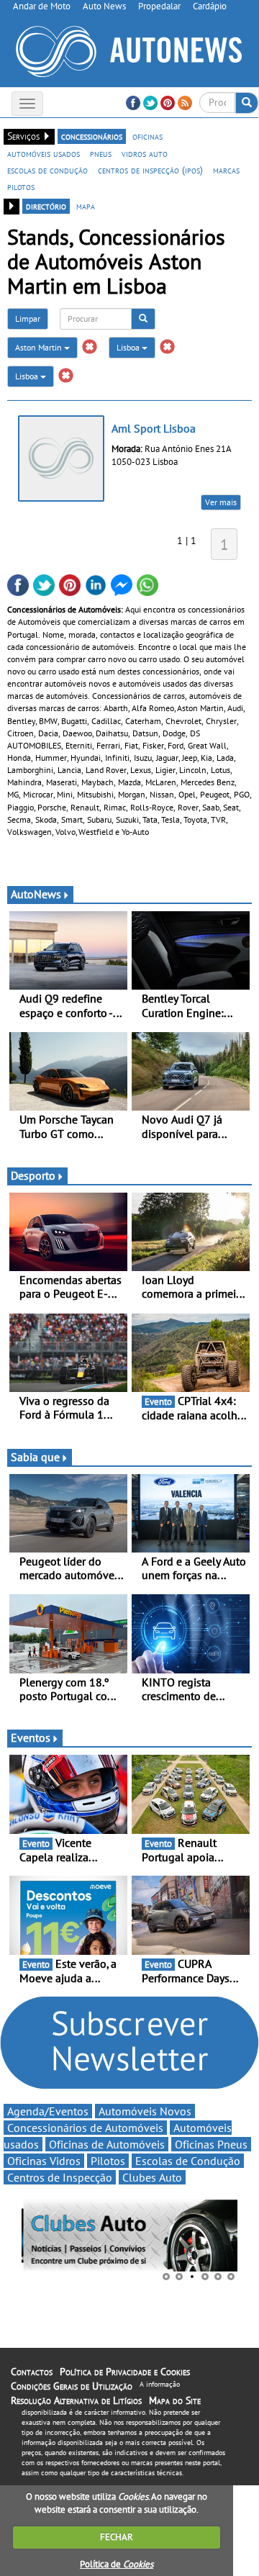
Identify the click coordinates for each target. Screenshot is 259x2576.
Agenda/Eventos (48, 2111)
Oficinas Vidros (44, 2161)
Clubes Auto (152, 2177)
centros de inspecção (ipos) (150, 170)
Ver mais (221, 502)
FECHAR (117, 2537)
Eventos (31, 1737)
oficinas (147, 136)
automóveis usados (44, 153)
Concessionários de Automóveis (85, 2128)
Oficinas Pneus (211, 2144)
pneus (101, 153)
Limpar (28, 318)
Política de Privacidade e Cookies (125, 2372)
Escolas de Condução (188, 2161)
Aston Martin (40, 347)
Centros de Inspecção (60, 2177)
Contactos (32, 2372)
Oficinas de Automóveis (107, 2144)
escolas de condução (47, 170)
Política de (117, 2564)
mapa (86, 206)
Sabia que (35, 1457)
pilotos (21, 186)
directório (46, 206)
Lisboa (129, 347)
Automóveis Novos (145, 2111)
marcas (226, 170)
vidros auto (145, 153)
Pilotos (108, 2161)
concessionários (92, 136)
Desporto (33, 1175)
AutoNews (36, 894)
